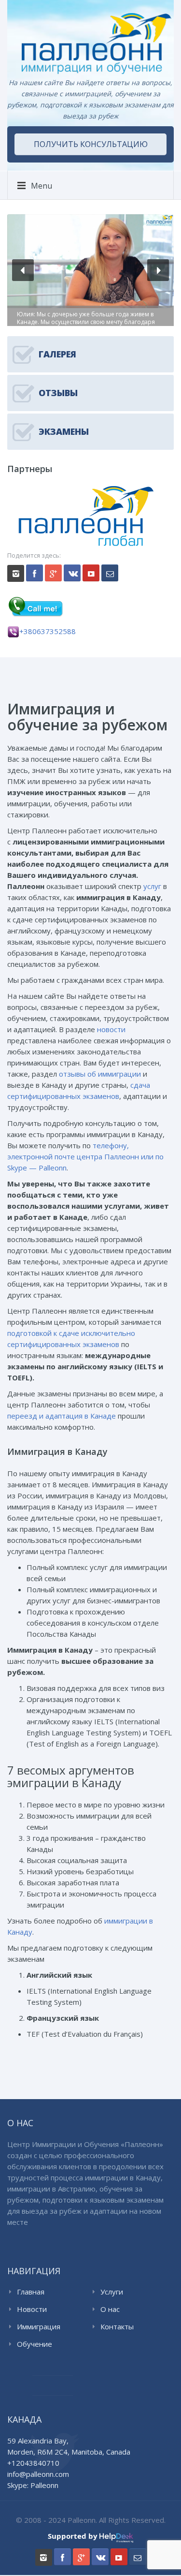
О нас (110, 2309)
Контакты (117, 2326)
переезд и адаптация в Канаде (62, 1416)
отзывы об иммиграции (100, 1074)
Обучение (35, 2344)
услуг (152, 886)
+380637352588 (48, 631)
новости (111, 1029)
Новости (32, 2309)
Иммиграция (39, 2326)
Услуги (112, 2292)
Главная (31, 2292)
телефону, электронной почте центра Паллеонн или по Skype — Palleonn (85, 1156)
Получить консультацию (91, 144)
